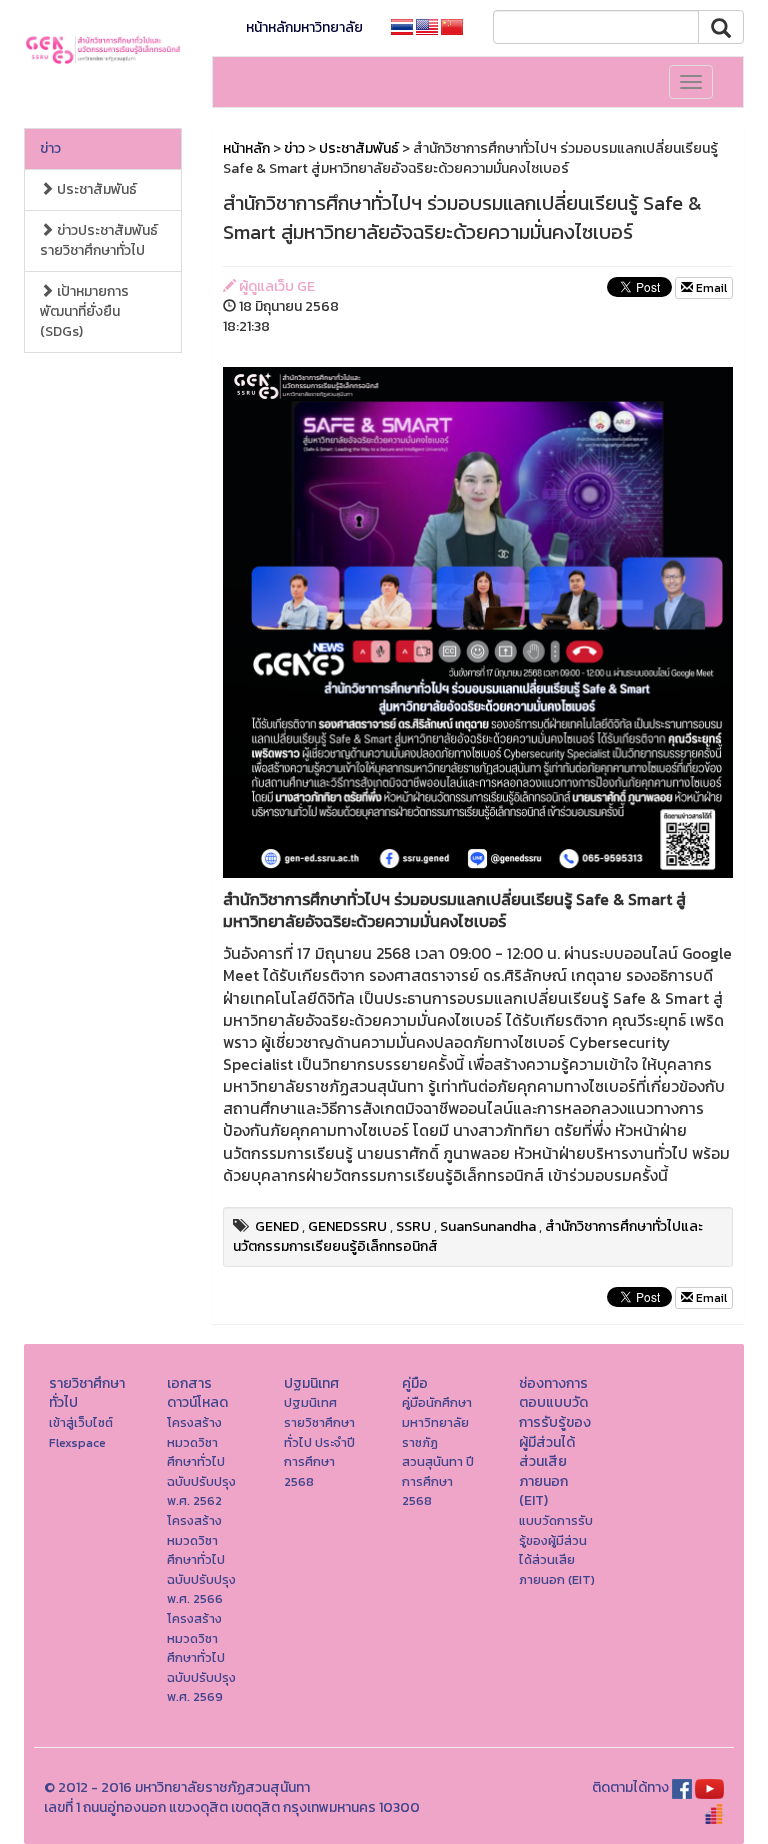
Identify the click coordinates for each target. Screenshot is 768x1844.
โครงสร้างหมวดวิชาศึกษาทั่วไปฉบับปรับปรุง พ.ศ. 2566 (201, 1559)
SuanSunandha (488, 1226)
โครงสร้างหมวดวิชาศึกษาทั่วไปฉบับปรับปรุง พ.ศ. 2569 (201, 1657)
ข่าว (50, 148)
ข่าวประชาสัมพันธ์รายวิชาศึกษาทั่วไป (99, 240)
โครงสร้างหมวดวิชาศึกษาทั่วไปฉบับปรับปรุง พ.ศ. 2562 (201, 1461)
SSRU (413, 1226)
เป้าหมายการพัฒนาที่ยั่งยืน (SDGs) (84, 311)
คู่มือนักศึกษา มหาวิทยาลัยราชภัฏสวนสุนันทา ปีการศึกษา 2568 (438, 1451)
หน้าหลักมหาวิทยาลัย (304, 27)
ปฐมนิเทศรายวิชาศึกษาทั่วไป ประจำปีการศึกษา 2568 (319, 1441)
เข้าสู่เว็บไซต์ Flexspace (81, 1432)
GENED (277, 1226)
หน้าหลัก (246, 148)
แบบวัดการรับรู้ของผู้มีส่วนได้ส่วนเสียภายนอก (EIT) (557, 1550)
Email (710, 288)
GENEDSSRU (347, 1226)
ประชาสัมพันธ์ (95, 189)
